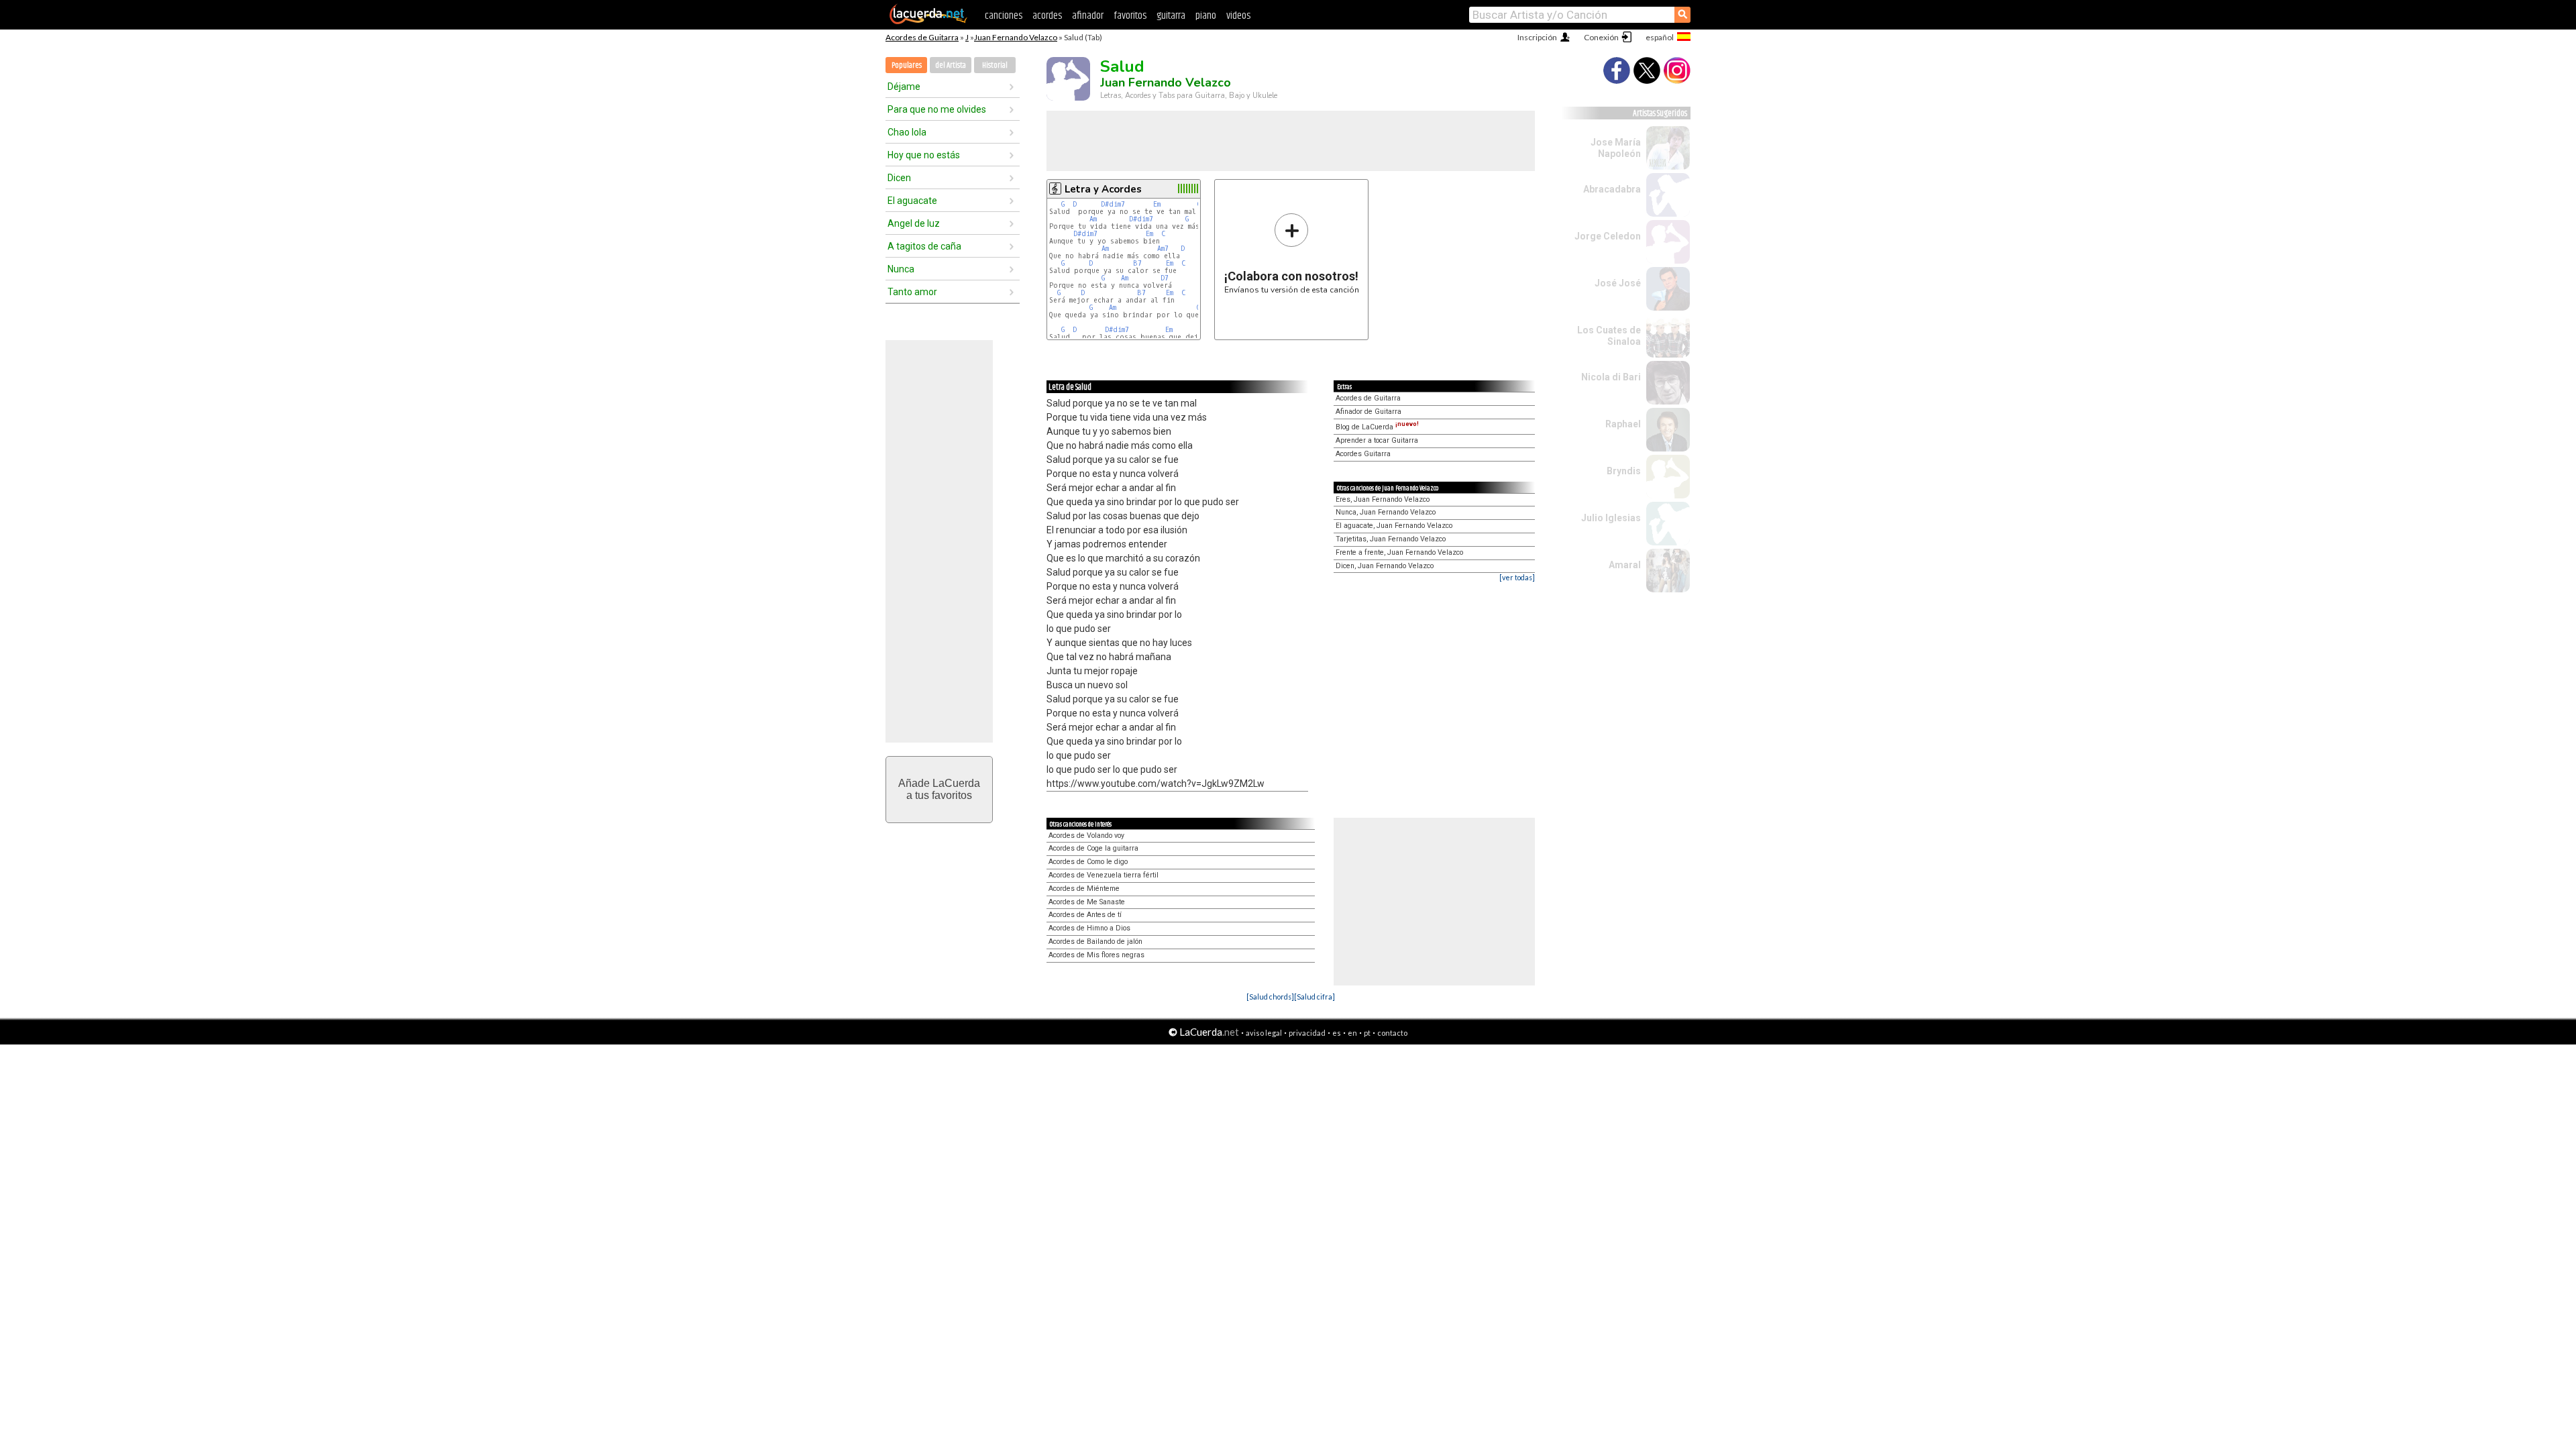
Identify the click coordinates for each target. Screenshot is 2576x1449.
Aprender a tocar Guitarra (1377, 440)
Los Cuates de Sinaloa (1609, 336)
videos (1238, 16)
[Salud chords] (1270, 997)
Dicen (899, 178)
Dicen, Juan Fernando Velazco (1385, 566)
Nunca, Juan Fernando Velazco (1386, 512)
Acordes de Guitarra (922, 37)
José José (1618, 283)
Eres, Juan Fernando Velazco (1383, 499)
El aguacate (912, 201)
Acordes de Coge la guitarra (1093, 848)
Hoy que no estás (924, 155)
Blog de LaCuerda (1377, 427)
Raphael (1623, 424)
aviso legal (1264, 1033)
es (1337, 1033)
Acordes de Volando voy (1086, 836)
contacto (1392, 1033)
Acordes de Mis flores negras (1096, 955)
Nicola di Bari (1611, 377)
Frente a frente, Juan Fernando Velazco (1399, 552)
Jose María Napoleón (1616, 148)
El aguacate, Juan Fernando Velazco (1394, 526)
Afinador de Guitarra (1368, 412)
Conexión (1601, 37)
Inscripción (1537, 37)
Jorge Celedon (1608, 236)
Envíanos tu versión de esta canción (1292, 253)
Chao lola (907, 132)
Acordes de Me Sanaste (1087, 902)
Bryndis (1624, 471)
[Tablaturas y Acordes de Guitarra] (928, 21)
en (1352, 1033)
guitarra (1171, 16)
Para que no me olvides (937, 109)
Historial (995, 65)
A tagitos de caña (924, 246)
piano (1206, 16)
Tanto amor (912, 292)
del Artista (951, 65)
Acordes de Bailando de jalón (1095, 942)
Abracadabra (1612, 189)
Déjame (904, 87)
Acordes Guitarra (1363, 454)
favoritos (1130, 16)
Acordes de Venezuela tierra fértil (1104, 875)
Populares (907, 65)
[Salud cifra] (1314, 997)
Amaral (1625, 565)
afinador (1088, 16)
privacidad (1307, 1033)
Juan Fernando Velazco (1016, 37)
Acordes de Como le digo (1088, 862)
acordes (1047, 16)
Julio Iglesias (1611, 518)
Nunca (901, 269)
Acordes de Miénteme (1084, 889)
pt (1367, 1033)
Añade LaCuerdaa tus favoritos (939, 789)
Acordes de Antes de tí (1085, 915)
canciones (1004, 16)
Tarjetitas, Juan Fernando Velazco (1391, 539)
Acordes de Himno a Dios (1089, 928)
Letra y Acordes (1103, 189)
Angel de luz (914, 223)
